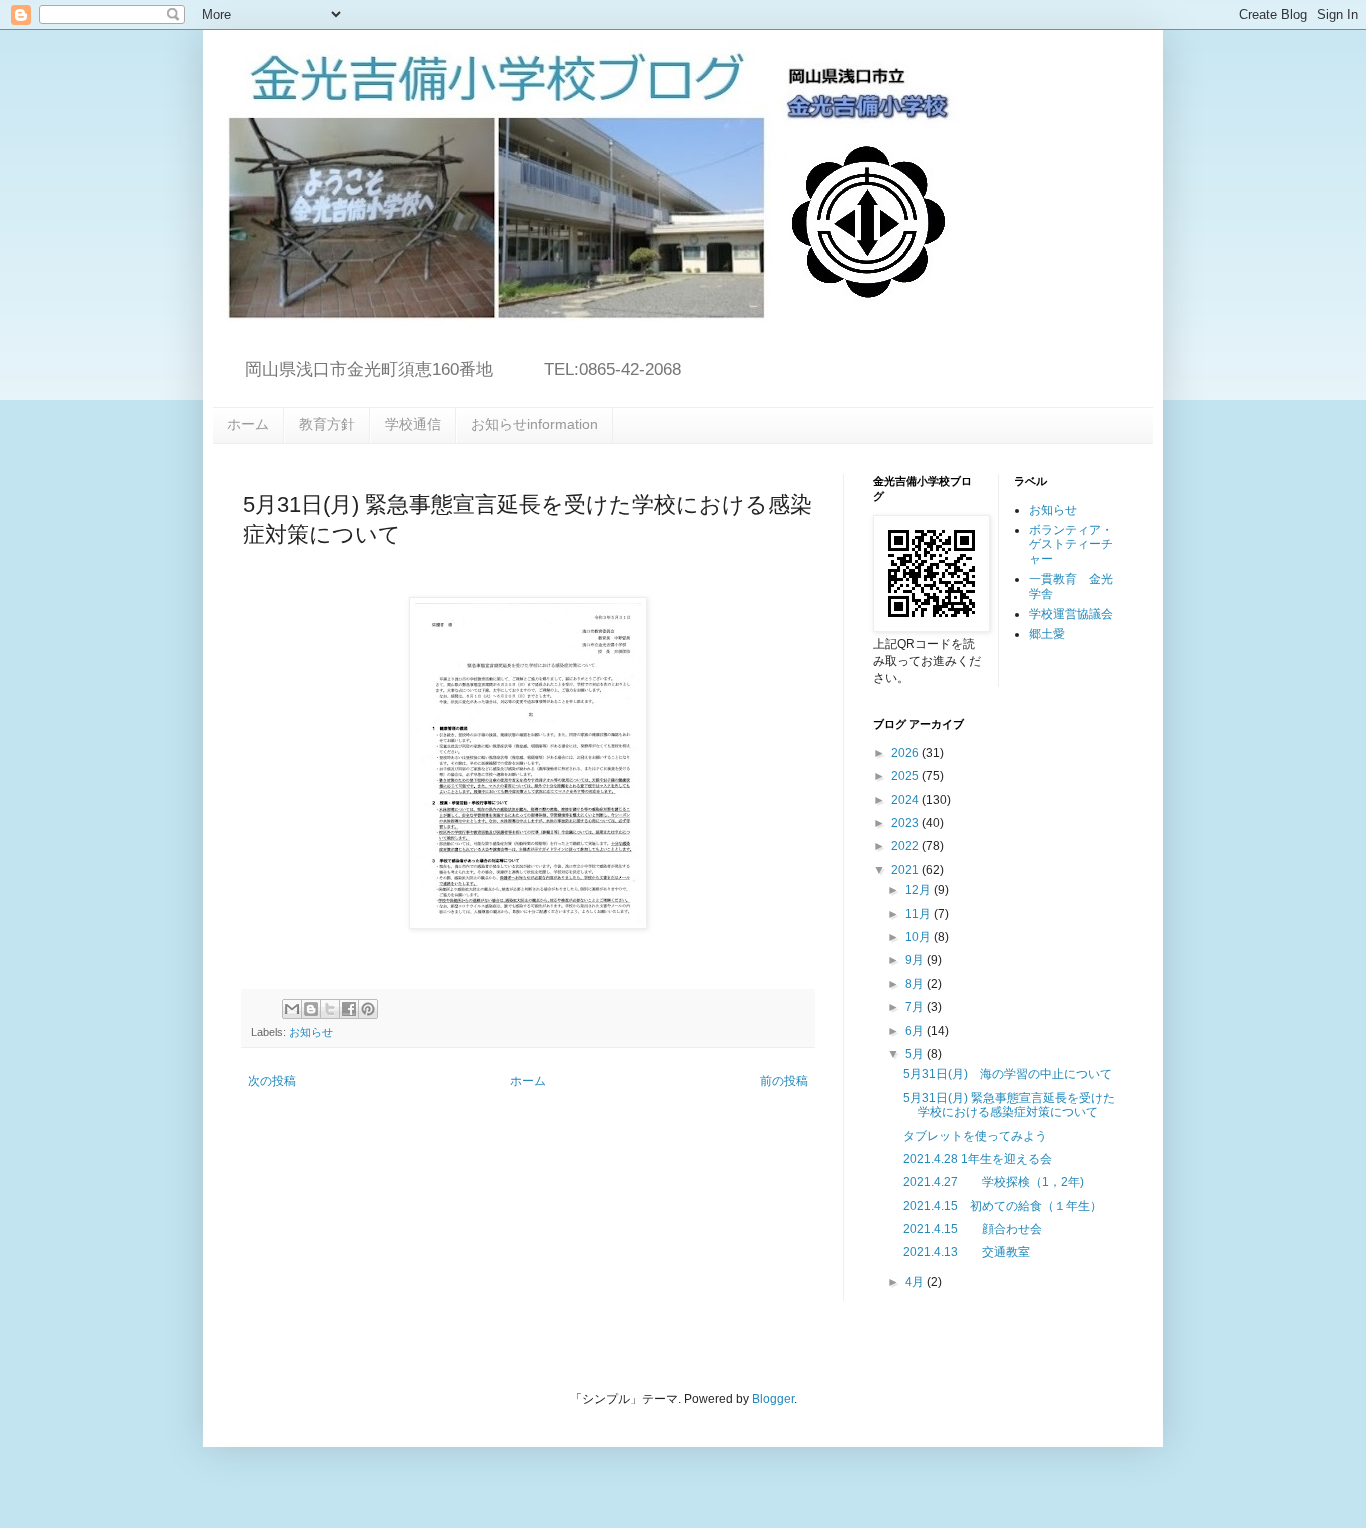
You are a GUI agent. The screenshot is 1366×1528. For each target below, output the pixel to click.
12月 (919, 890)
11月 (919, 914)
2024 (906, 800)
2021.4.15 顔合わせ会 (972, 1229)
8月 (916, 984)
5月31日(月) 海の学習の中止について (1007, 1074)
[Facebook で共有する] (349, 1009)
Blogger (773, 1399)
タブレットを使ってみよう (975, 1136)
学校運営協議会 (1071, 614)
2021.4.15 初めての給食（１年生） (1002, 1206)
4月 (916, 1282)
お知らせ (311, 1032)
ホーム (248, 424)
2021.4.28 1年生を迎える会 (977, 1159)
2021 (906, 870)
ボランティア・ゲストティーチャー (1071, 544)
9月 (916, 960)
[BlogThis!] (311, 1009)
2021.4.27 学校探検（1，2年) (993, 1182)
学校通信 (413, 424)
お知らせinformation (534, 424)
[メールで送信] (292, 1009)
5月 (916, 1054)
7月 (916, 1007)
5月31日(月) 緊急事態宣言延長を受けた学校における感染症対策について (1009, 1105)
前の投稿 (784, 1081)
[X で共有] (330, 1009)
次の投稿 (272, 1081)
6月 (916, 1031)
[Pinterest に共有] (368, 1009)
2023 (906, 823)
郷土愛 (1047, 634)
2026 (906, 753)
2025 (906, 776)
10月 (919, 937)
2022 (906, 846)
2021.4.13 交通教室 (966, 1252)
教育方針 (327, 424)
